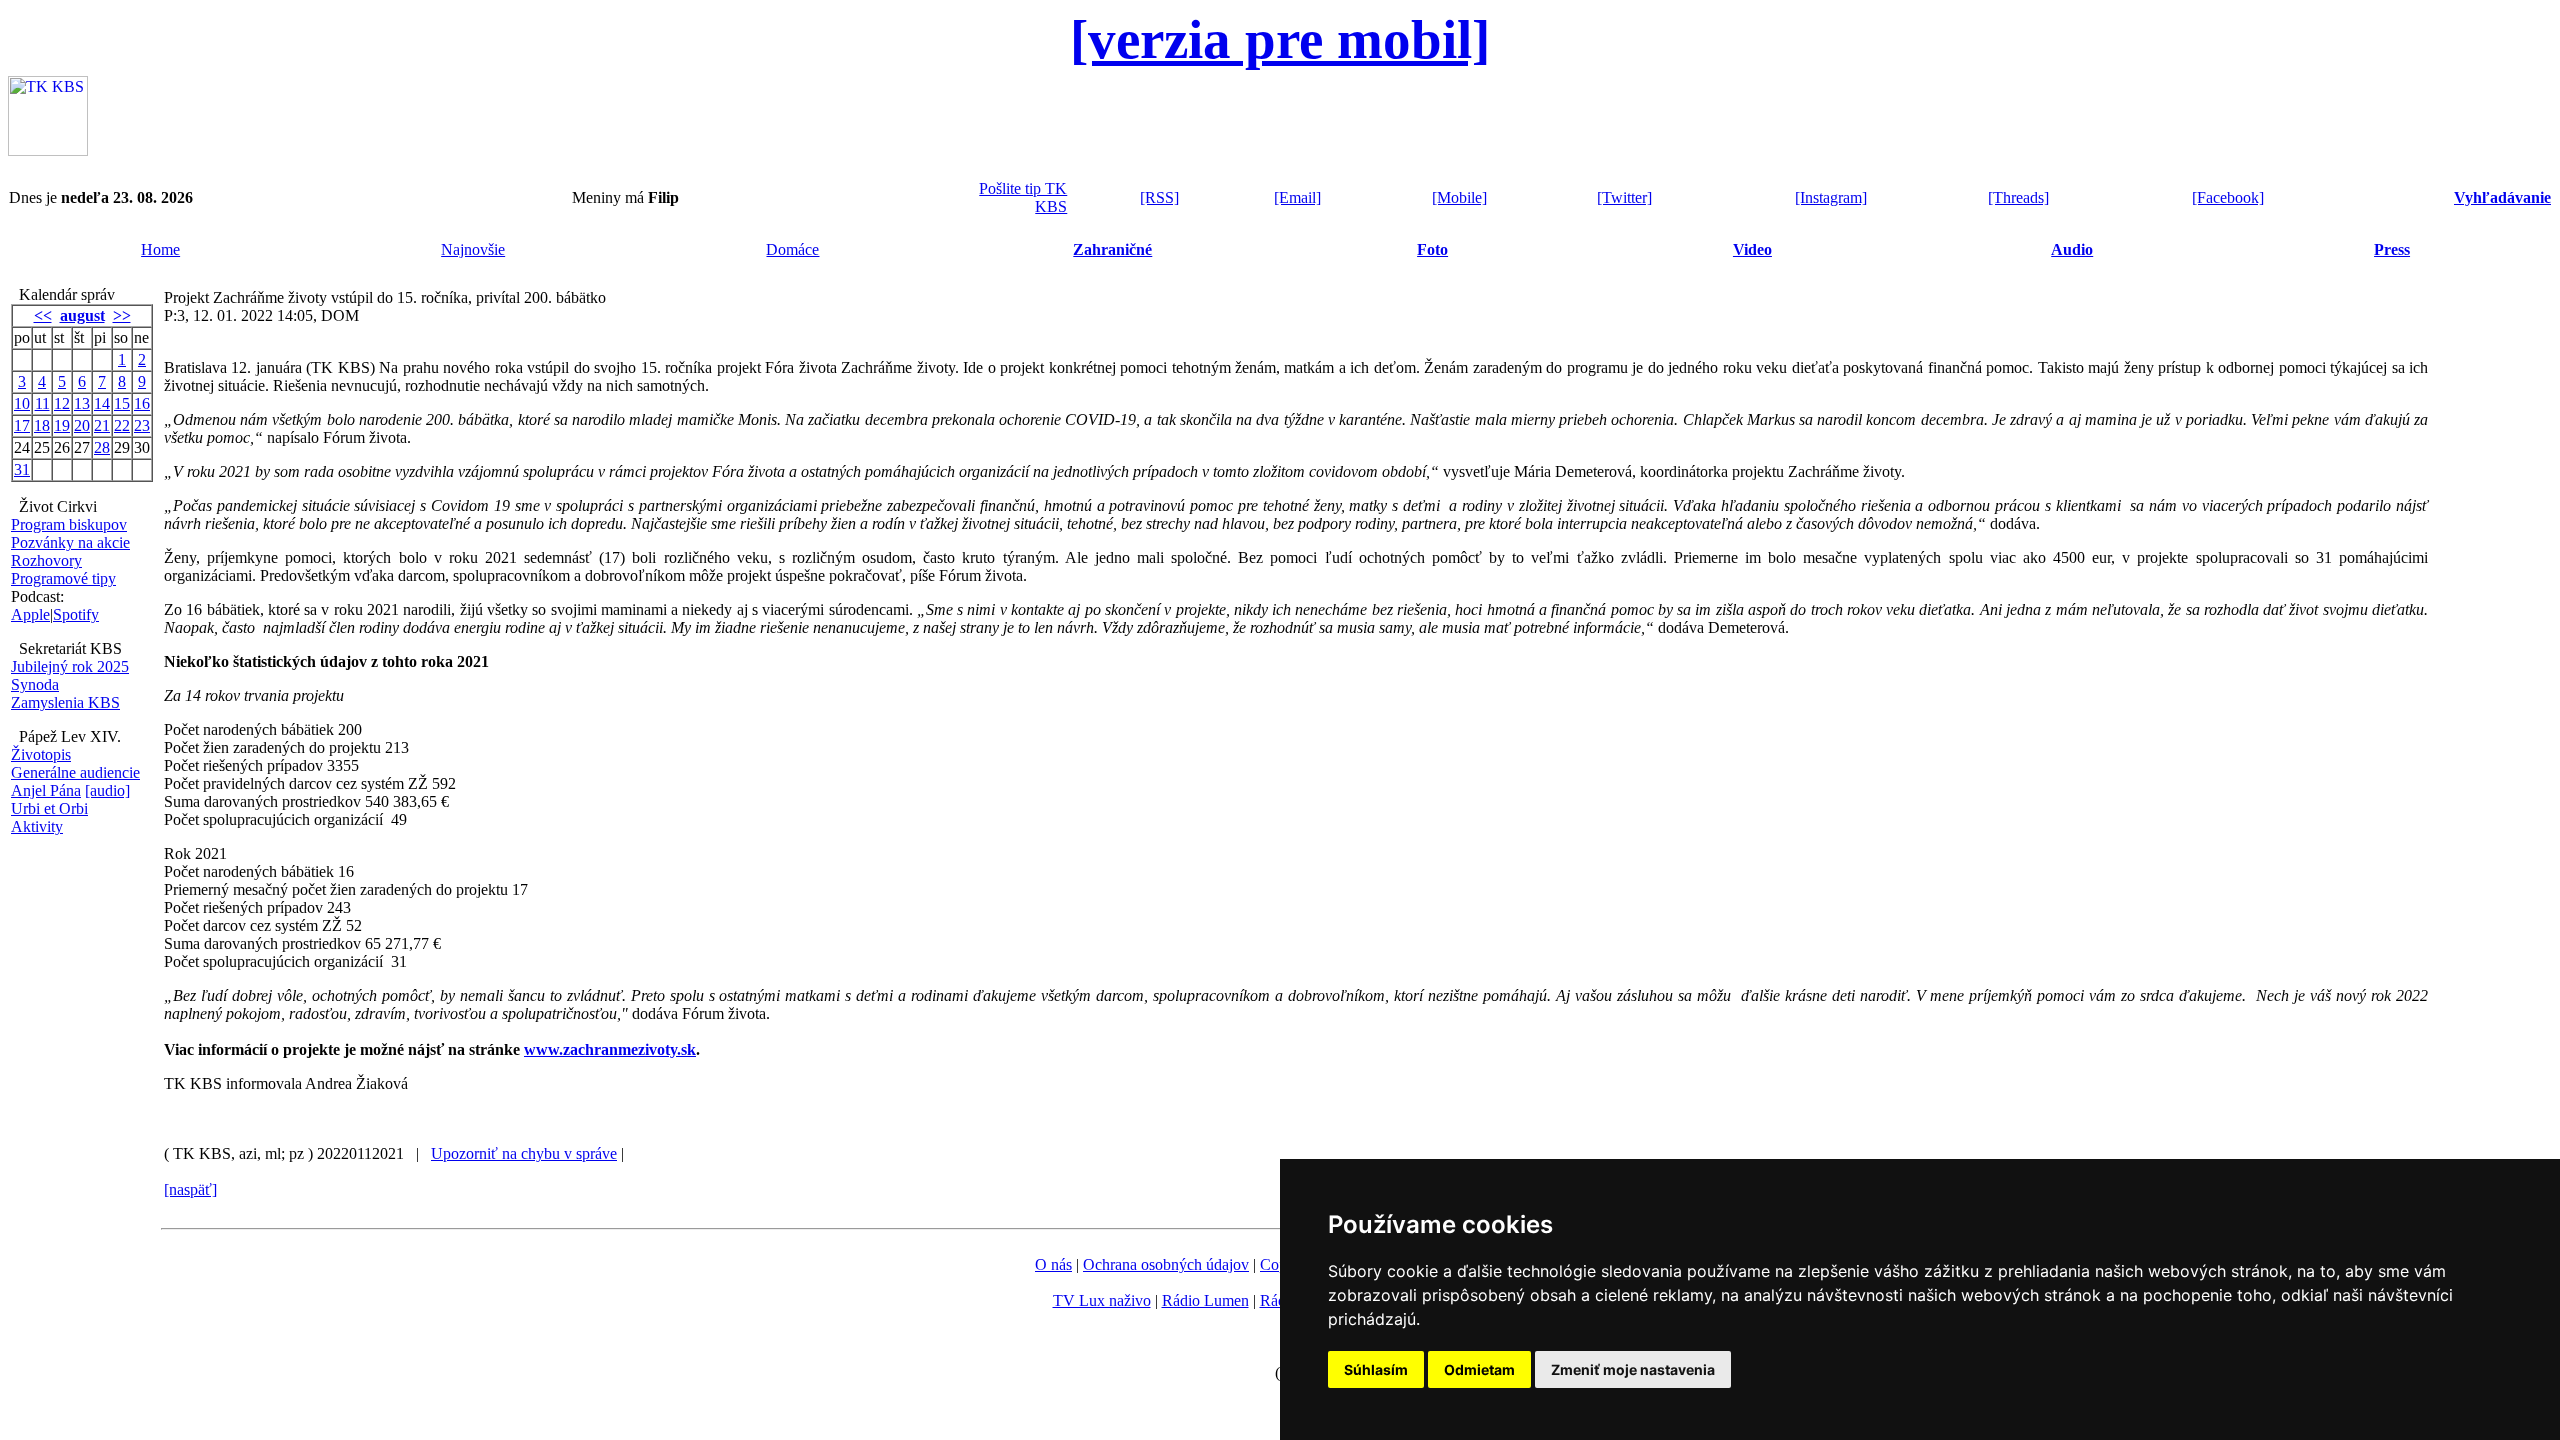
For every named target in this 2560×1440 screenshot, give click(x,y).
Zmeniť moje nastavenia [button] (1633, 1369)
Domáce (792, 249)
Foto (1432, 249)
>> (122, 315)
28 (102, 447)
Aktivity (37, 826)
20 (82, 425)
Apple (30, 614)
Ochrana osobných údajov (1166, 1264)
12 (62, 403)
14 (102, 403)
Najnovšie (473, 249)
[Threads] (2018, 197)
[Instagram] (1831, 197)
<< (43, 315)
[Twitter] (1624, 197)
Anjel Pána (46, 790)
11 (42, 403)
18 (42, 425)
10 (22, 403)
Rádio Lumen (1205, 1300)
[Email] (1297, 197)
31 (22, 469)
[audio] (107, 790)
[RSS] (1159, 197)
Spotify (76, 614)
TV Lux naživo (1102, 1300)
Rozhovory (46, 560)
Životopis (41, 754)
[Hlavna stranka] (48, 150)
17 (22, 425)
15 (122, 403)
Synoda (35, 684)
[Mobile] (1459, 197)
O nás (1053, 1264)
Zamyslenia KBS (65, 702)
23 (142, 425)
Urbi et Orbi (49, 808)
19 (62, 425)
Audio (2072, 249)
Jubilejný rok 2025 (70, 666)
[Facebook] (2228, 197)
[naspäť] (190, 1189)
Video (1752, 249)
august (82, 315)
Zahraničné (1112, 249)
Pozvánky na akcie (70, 542)
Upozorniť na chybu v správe (524, 1153)
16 (142, 403)
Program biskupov (69, 524)
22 (122, 425)
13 (82, 403)
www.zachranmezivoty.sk (610, 1049)
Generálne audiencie (75, 772)
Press (2392, 249)
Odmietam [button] (1479, 1369)
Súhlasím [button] (1376, 1369)
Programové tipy (63, 578)
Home (160, 249)
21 (102, 425)
